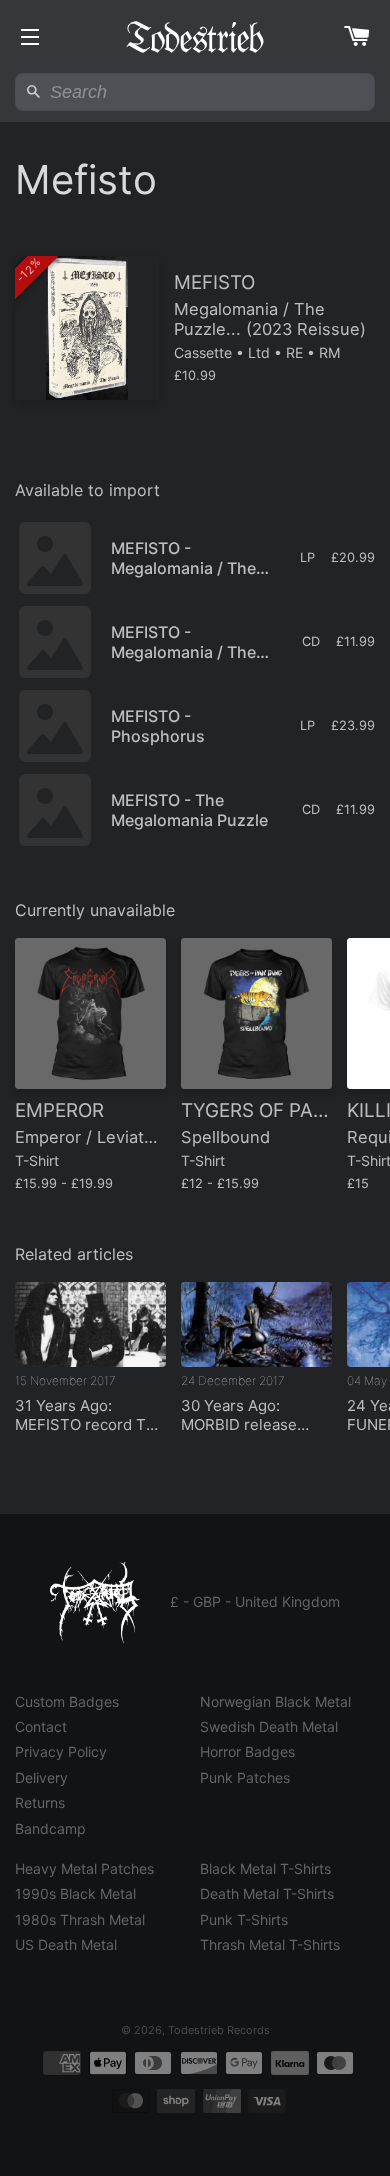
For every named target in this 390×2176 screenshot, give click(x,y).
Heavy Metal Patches (84, 1868)
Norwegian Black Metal (275, 1701)
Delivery (41, 1777)
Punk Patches (245, 1777)
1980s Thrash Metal (80, 1919)
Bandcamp (50, 1828)
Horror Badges (247, 1751)
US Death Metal (66, 1944)
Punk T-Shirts (244, 1919)
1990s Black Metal (75, 1893)
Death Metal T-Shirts (267, 1893)
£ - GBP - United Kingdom (255, 1601)
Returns (40, 1802)
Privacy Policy (61, 1751)
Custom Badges (67, 1701)
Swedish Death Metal (269, 1726)
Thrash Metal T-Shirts (270, 1944)
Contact (41, 1726)
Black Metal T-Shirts (265, 1868)
